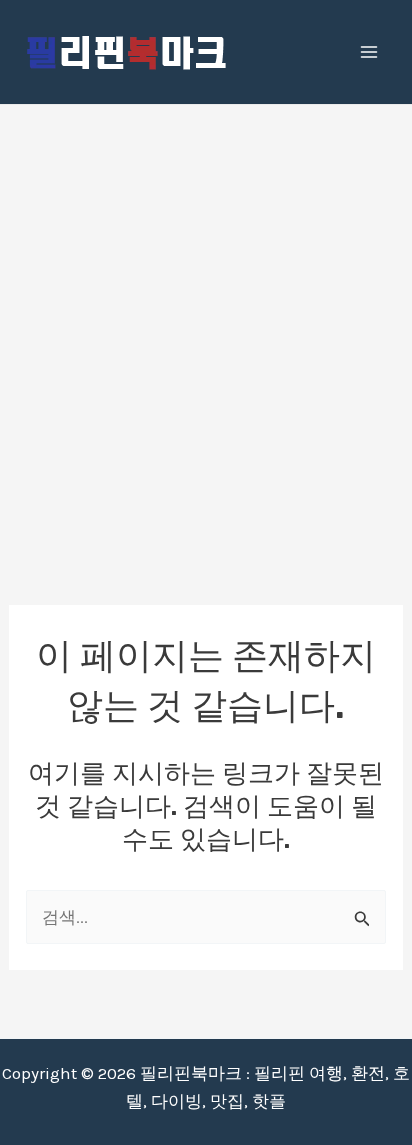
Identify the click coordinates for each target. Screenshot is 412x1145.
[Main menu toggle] (370, 52)
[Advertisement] (206, 321)
